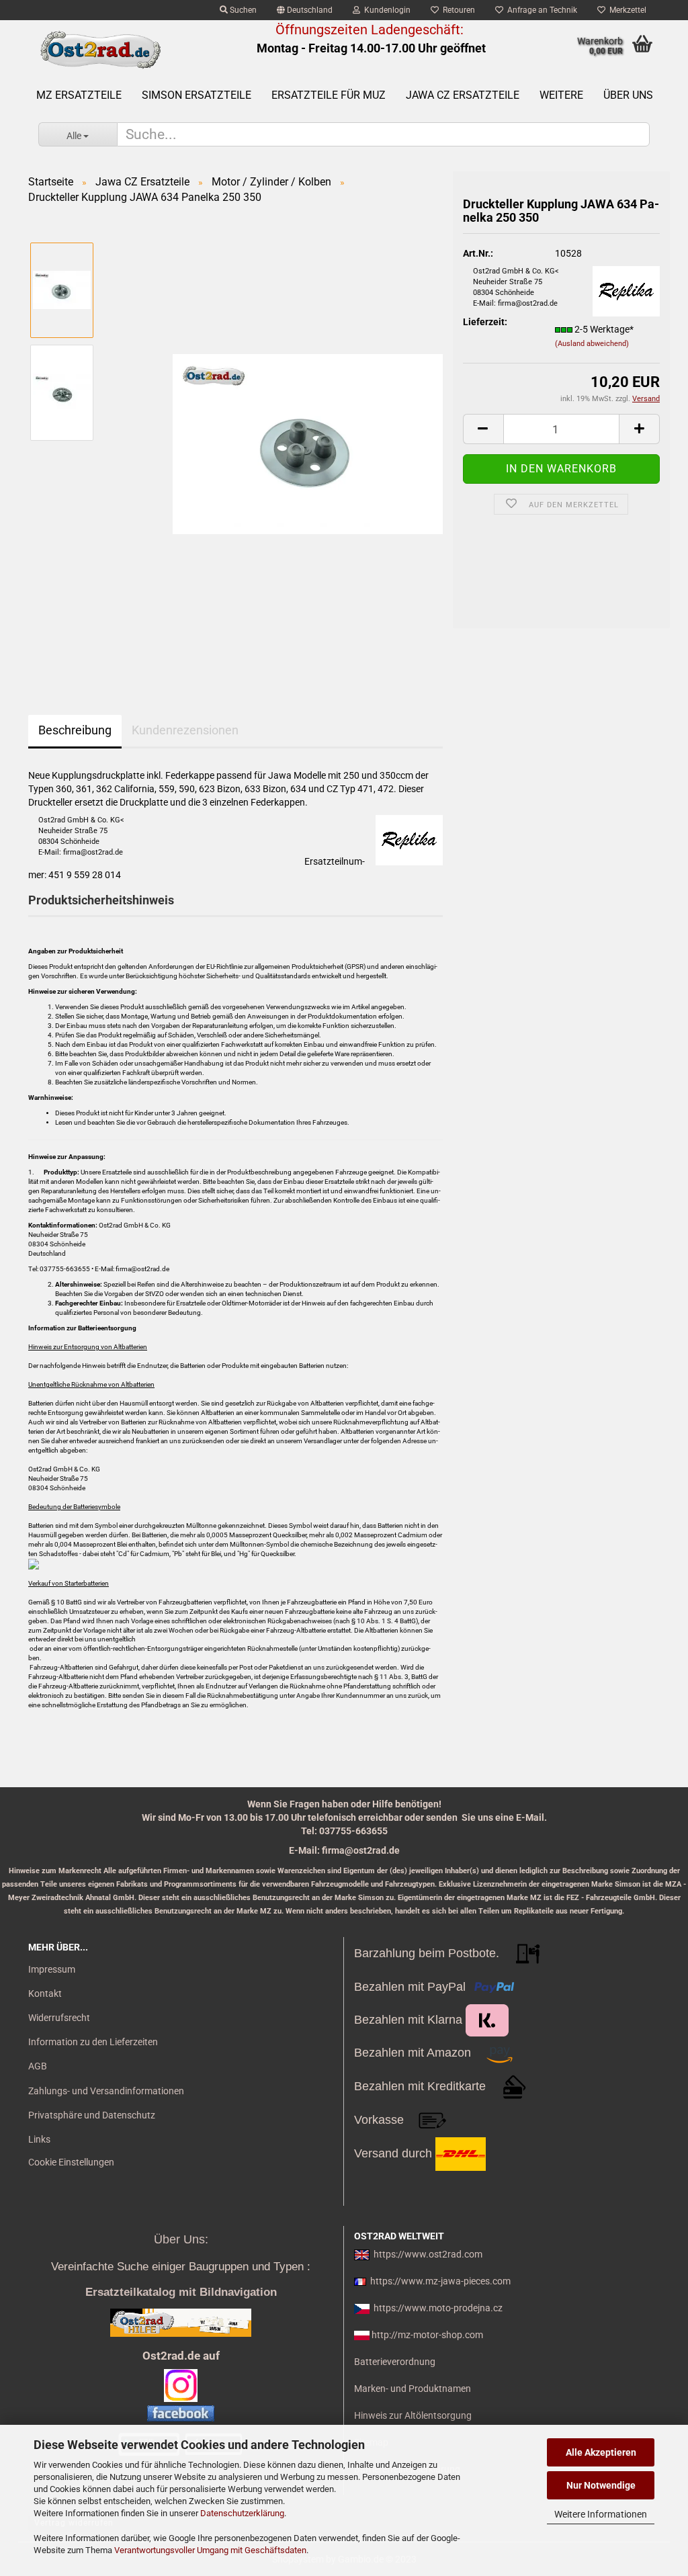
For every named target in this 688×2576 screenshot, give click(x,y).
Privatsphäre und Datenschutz (92, 2115)
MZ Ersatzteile (79, 95)
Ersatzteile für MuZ (329, 95)
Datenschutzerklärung (242, 2513)
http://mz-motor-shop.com (427, 2335)
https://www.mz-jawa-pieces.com (440, 2281)
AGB (38, 2066)
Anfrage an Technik (540, 10)
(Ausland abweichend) (592, 344)
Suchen (242, 10)
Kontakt (45, 1993)
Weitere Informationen (601, 2514)
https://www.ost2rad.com (428, 2254)
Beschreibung (75, 730)
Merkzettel (626, 10)
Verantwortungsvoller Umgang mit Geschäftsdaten (210, 2550)
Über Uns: (181, 2239)
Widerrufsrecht (59, 2018)
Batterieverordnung (395, 2362)
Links (39, 2139)
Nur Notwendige (601, 2485)
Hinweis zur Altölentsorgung (413, 2415)
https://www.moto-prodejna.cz (438, 2308)
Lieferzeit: (485, 322)
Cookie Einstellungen (71, 2162)
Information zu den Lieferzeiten (93, 2042)
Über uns (628, 95)
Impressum (52, 1969)
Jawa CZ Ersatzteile (463, 95)
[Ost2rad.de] (100, 50)
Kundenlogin (385, 10)
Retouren (457, 10)
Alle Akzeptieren (601, 2452)
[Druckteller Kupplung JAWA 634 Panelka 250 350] (308, 443)
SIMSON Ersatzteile (197, 95)
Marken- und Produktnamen (413, 2389)
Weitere (561, 95)
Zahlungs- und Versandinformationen (106, 2091)
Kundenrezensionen (185, 730)
